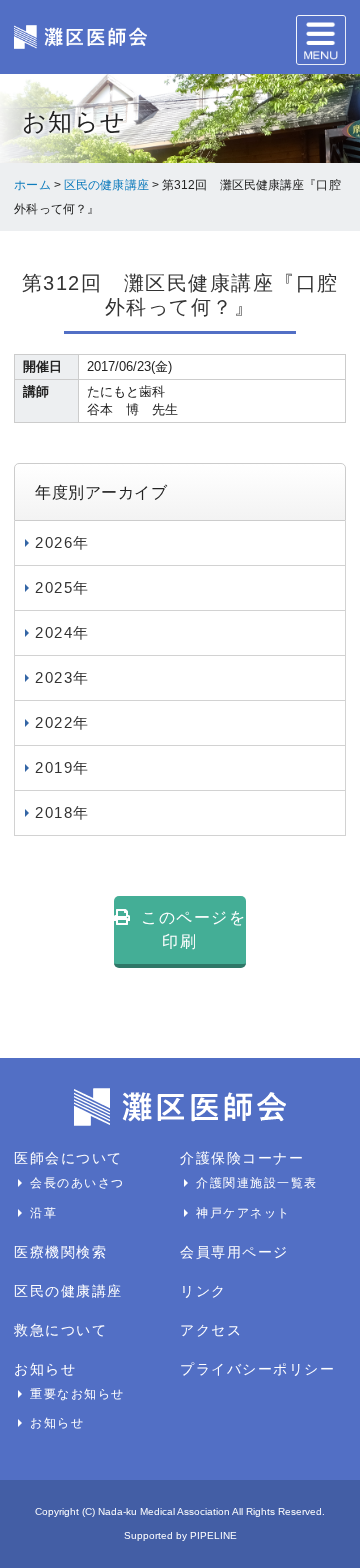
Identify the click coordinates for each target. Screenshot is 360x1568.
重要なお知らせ (77, 1394)
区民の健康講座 (106, 185)
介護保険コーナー (242, 1158)
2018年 (62, 812)
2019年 (62, 767)
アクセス (211, 1330)
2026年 (62, 542)
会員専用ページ (234, 1252)
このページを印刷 (193, 929)
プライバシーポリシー (257, 1369)
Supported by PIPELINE (180, 1535)
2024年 (62, 632)
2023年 (62, 677)
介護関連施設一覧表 (257, 1183)
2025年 (62, 587)
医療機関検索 (60, 1252)
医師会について (68, 1158)
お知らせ (45, 1369)
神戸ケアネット (243, 1213)
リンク (203, 1291)
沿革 (43, 1213)
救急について (60, 1330)
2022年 (62, 722)
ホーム (32, 185)
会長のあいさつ (77, 1183)
